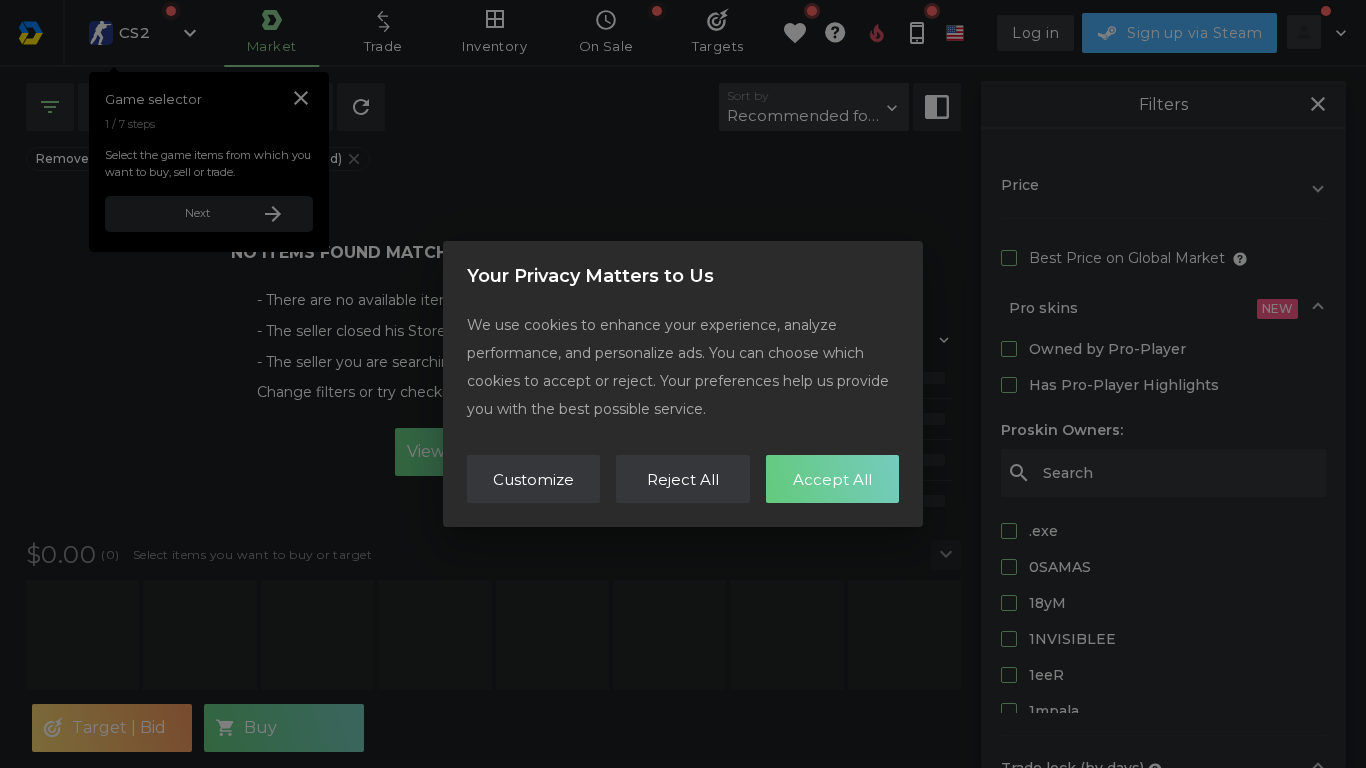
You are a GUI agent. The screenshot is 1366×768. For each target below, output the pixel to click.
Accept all (832, 479)
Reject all (683, 479)
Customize (533, 479)
